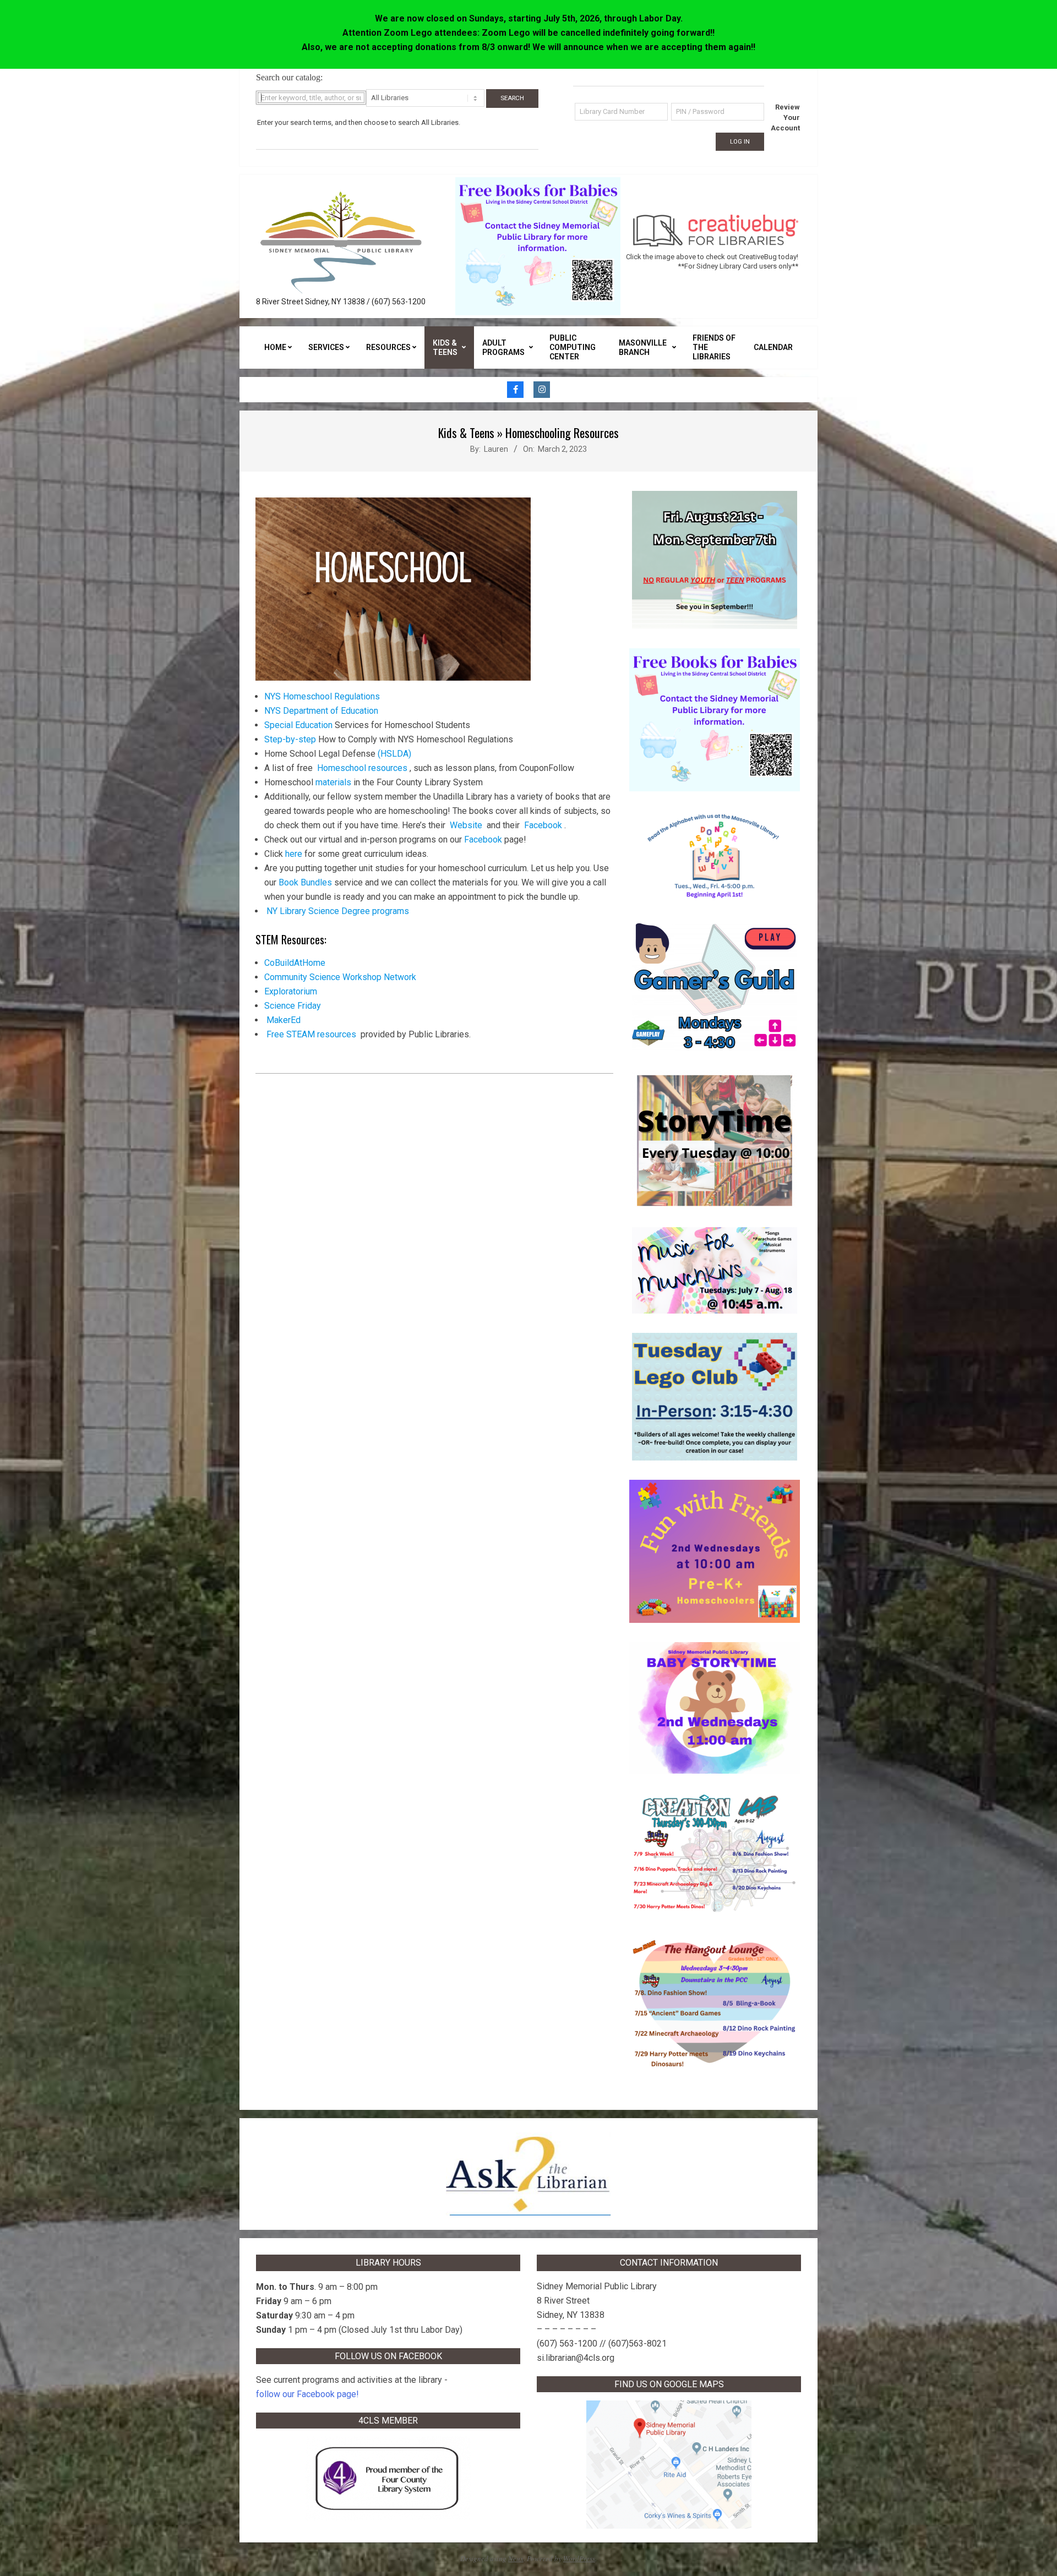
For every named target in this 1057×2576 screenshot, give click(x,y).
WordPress (579, 2558)
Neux (516, 2558)
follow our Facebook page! (307, 2394)
